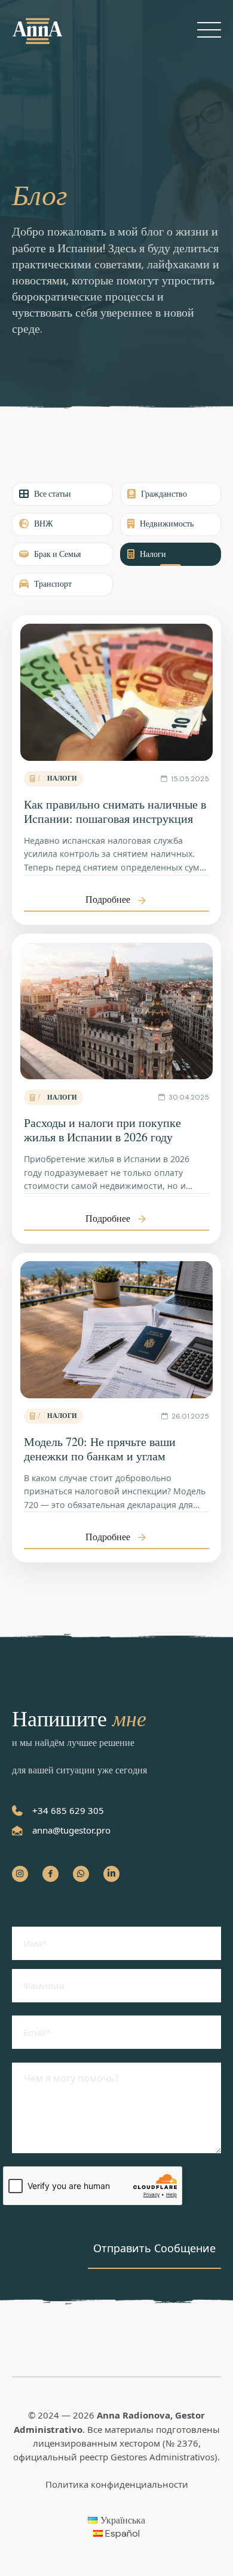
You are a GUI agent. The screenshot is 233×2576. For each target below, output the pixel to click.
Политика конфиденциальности (117, 2484)
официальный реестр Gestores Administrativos (114, 2457)
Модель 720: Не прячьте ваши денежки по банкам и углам (100, 1449)
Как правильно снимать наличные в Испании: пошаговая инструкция (115, 811)
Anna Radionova (134, 2415)
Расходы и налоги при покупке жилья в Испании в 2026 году (102, 1130)
